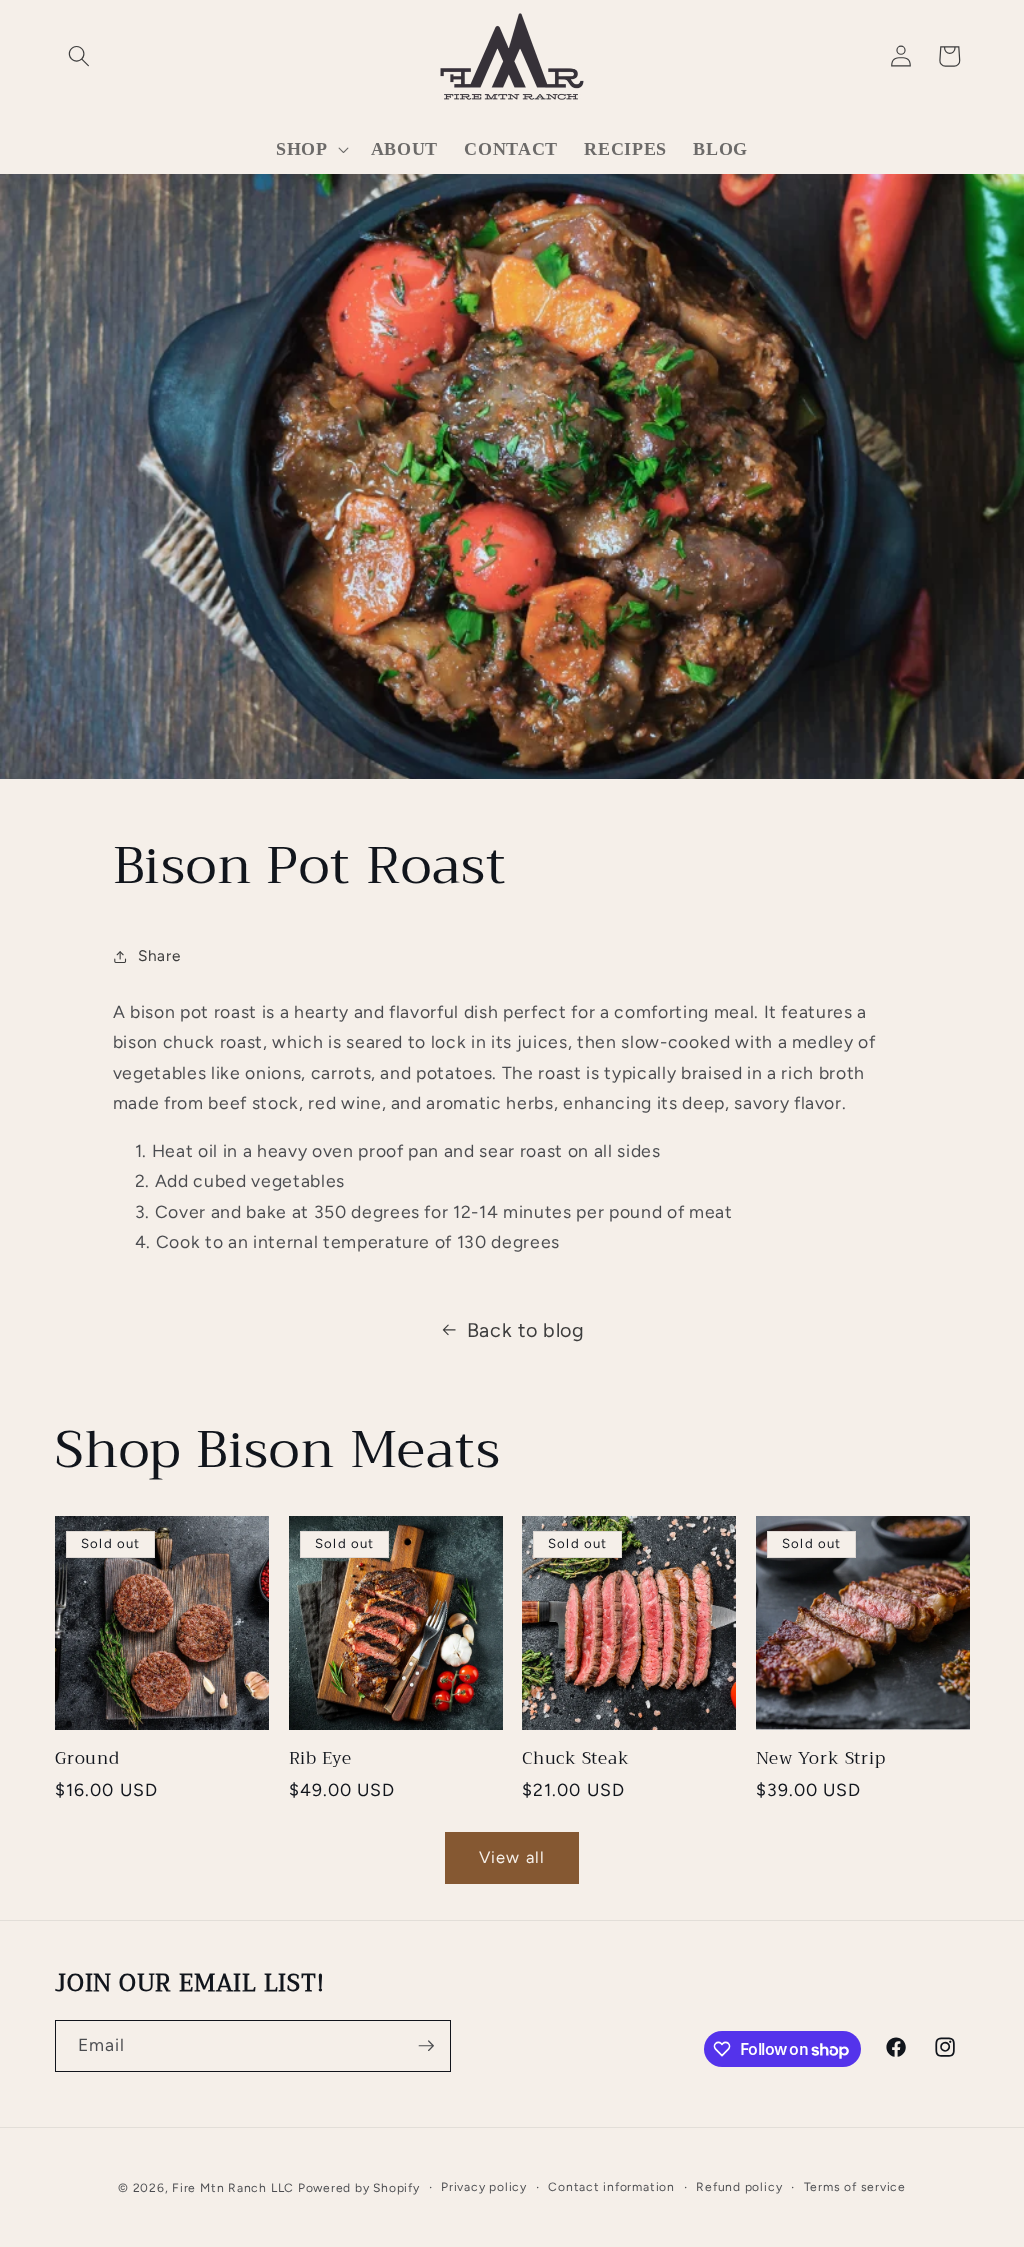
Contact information (611, 2187)
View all (512, 1857)
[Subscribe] (426, 2046)
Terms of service (855, 2187)
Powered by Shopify (359, 2188)
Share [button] (159, 955)
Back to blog (526, 1330)
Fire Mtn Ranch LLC (233, 2188)
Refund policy (739, 2187)
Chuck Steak (576, 1758)
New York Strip (821, 1758)
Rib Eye (320, 1758)
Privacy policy (484, 2187)
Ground (87, 1758)
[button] (79, 56)
